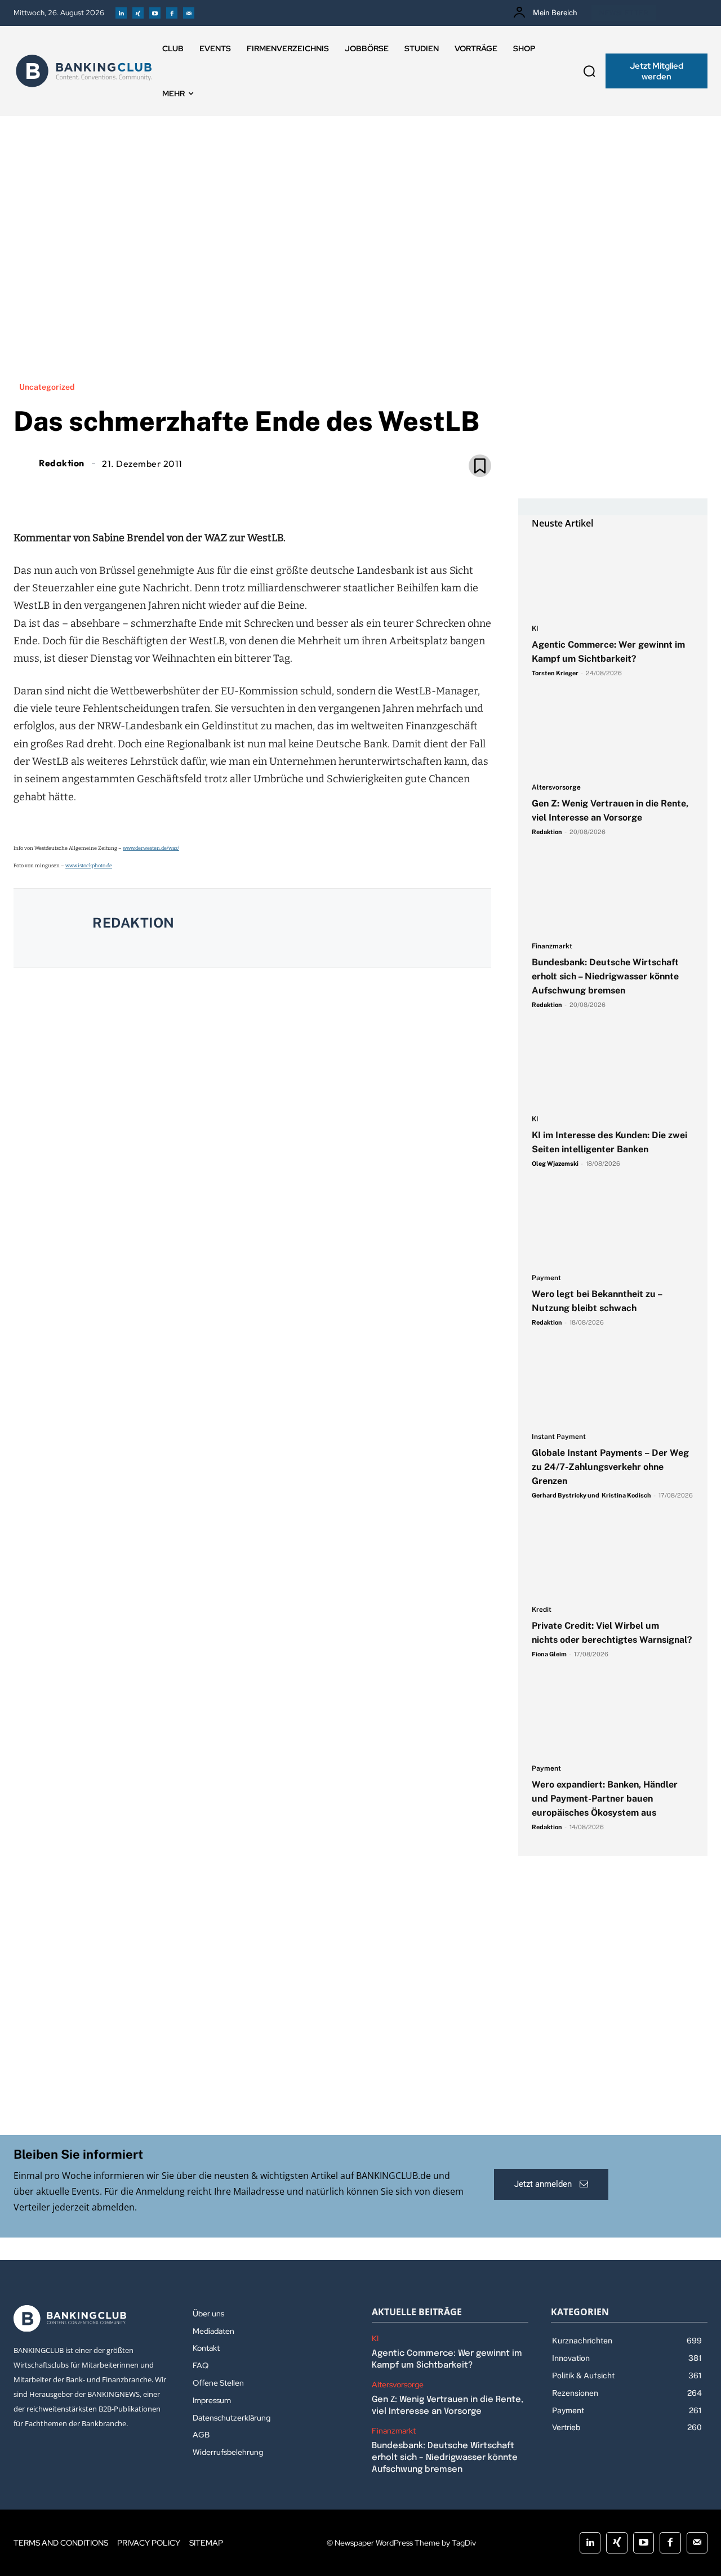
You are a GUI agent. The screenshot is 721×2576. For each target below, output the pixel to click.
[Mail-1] (189, 13)
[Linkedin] (121, 13)
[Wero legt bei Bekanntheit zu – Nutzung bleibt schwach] (613, 1227)
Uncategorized (47, 387)
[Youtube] (155, 13)
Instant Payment (559, 1437)
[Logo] (84, 71)
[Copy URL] (291, 492)
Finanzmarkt (552, 946)
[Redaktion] (25, 463)
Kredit (542, 1610)
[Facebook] (172, 13)
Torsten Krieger (555, 673)
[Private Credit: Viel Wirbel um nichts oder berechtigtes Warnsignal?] (613, 1558)
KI (535, 629)
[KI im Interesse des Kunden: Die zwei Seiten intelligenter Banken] (613, 1068)
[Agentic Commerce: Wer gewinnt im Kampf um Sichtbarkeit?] (613, 577)
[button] (589, 71)
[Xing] (138, 13)
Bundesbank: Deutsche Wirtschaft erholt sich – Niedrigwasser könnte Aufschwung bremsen (605, 976)
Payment (546, 1278)
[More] (317, 492)
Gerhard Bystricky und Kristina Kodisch (591, 1495)
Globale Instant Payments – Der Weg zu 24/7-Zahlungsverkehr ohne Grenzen (610, 1467)
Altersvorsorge (556, 788)
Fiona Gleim (549, 1654)
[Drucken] (265, 492)
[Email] (187, 492)
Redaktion (62, 463)
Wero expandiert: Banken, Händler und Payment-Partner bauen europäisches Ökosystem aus (605, 1799)
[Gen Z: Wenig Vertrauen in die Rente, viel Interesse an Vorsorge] (613, 736)
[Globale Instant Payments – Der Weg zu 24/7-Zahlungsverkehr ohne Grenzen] (613, 1385)
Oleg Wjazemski (555, 1164)
